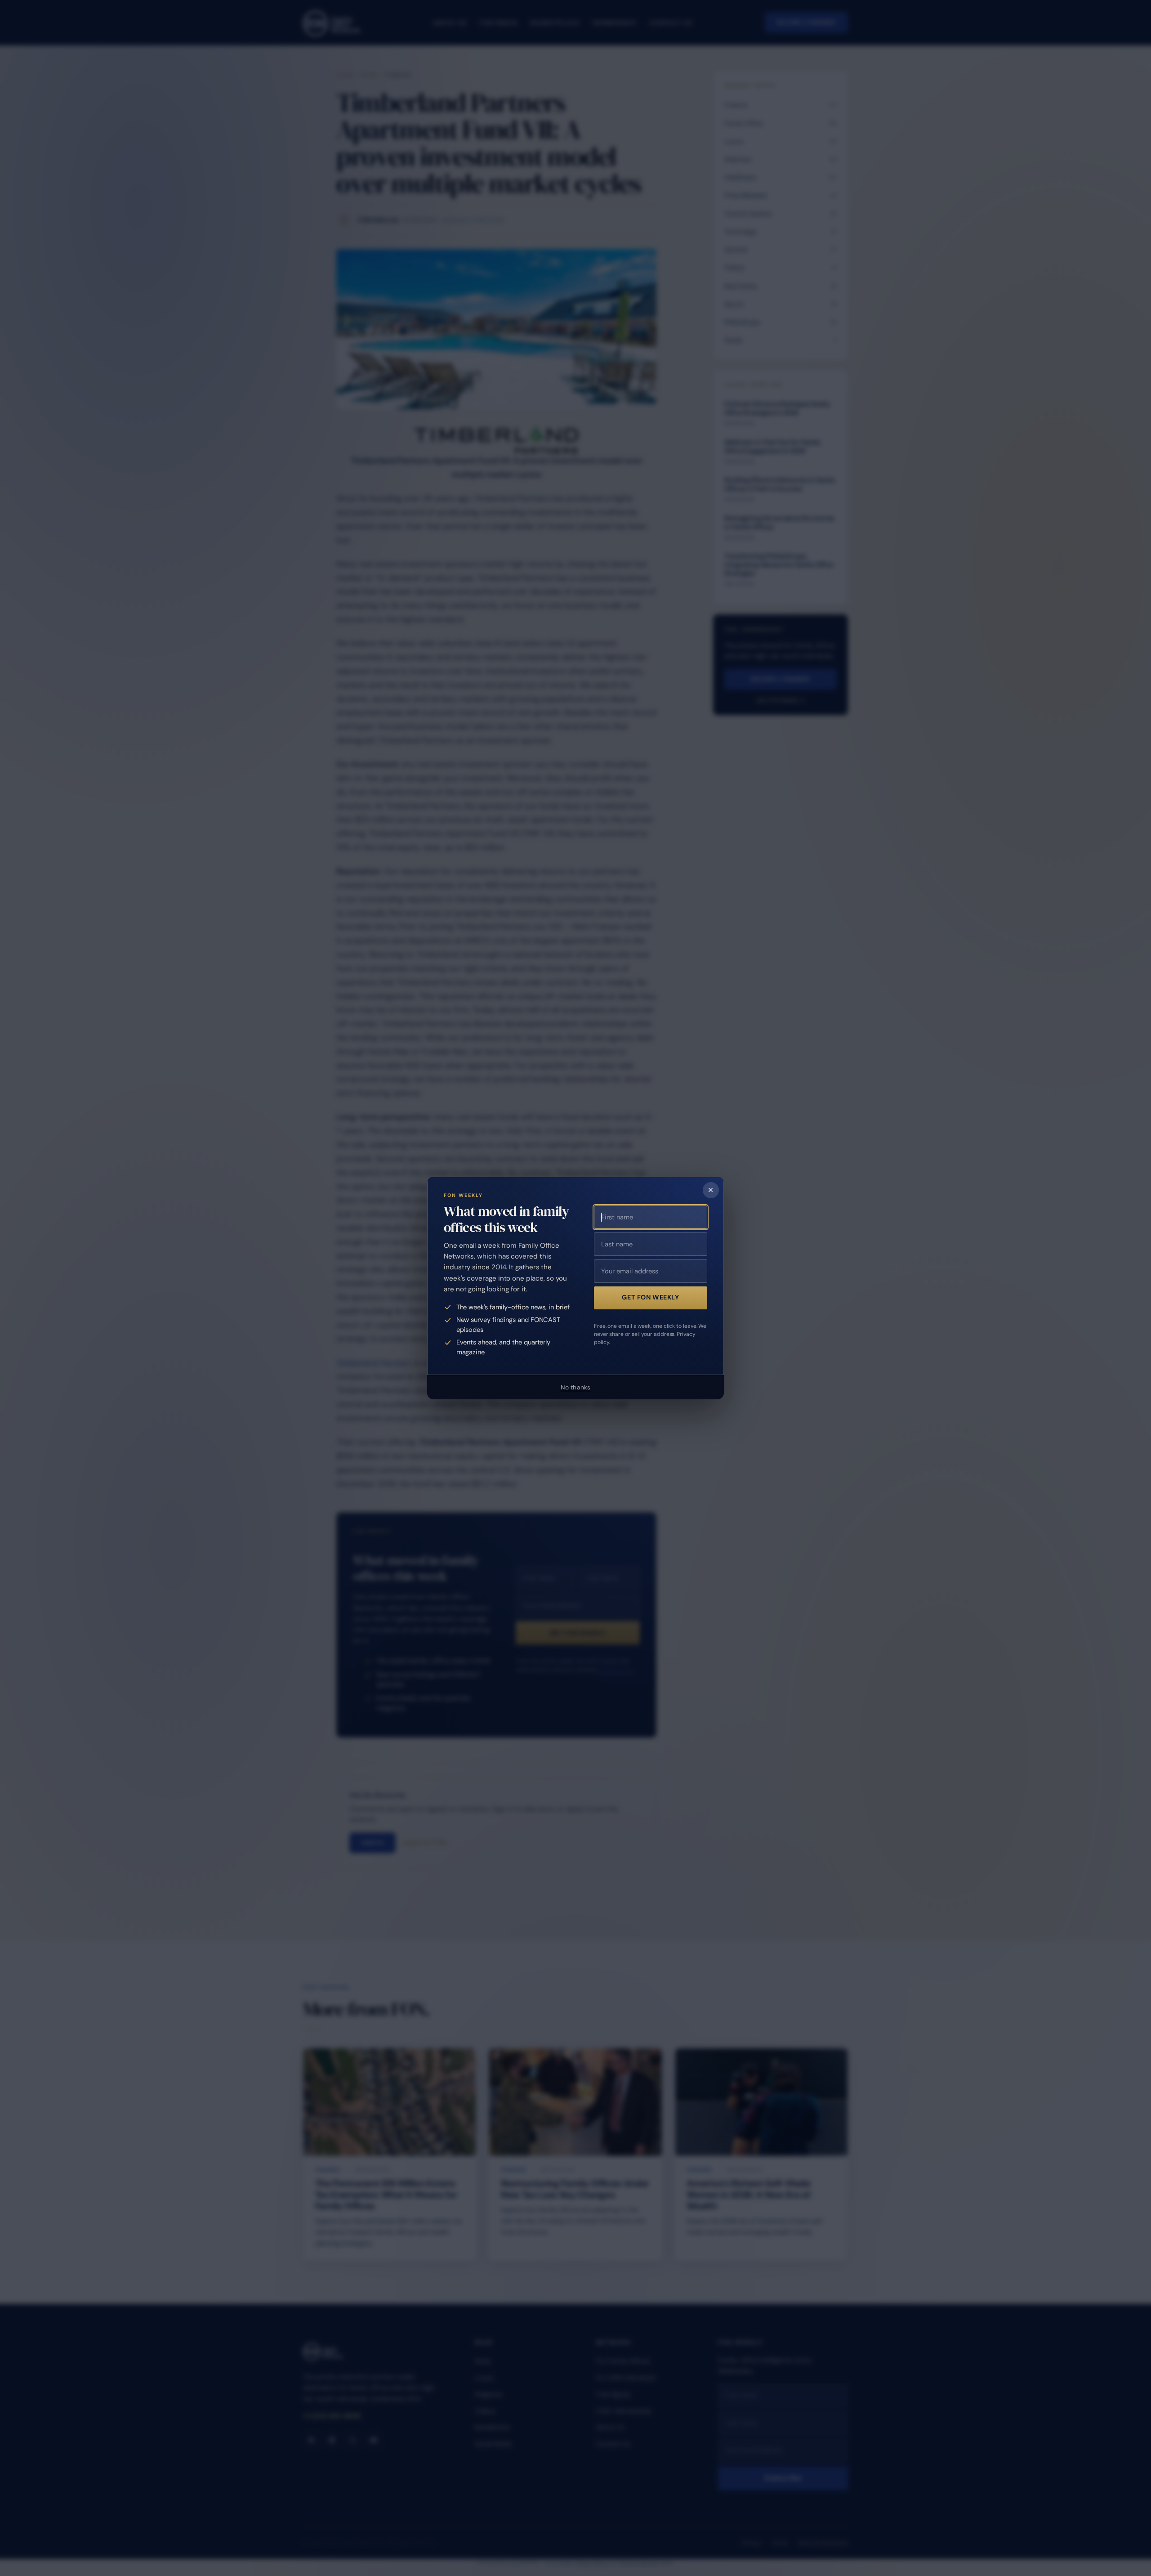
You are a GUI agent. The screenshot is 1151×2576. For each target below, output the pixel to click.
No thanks (575, 1387)
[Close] (711, 1190)
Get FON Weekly (650, 1297)
